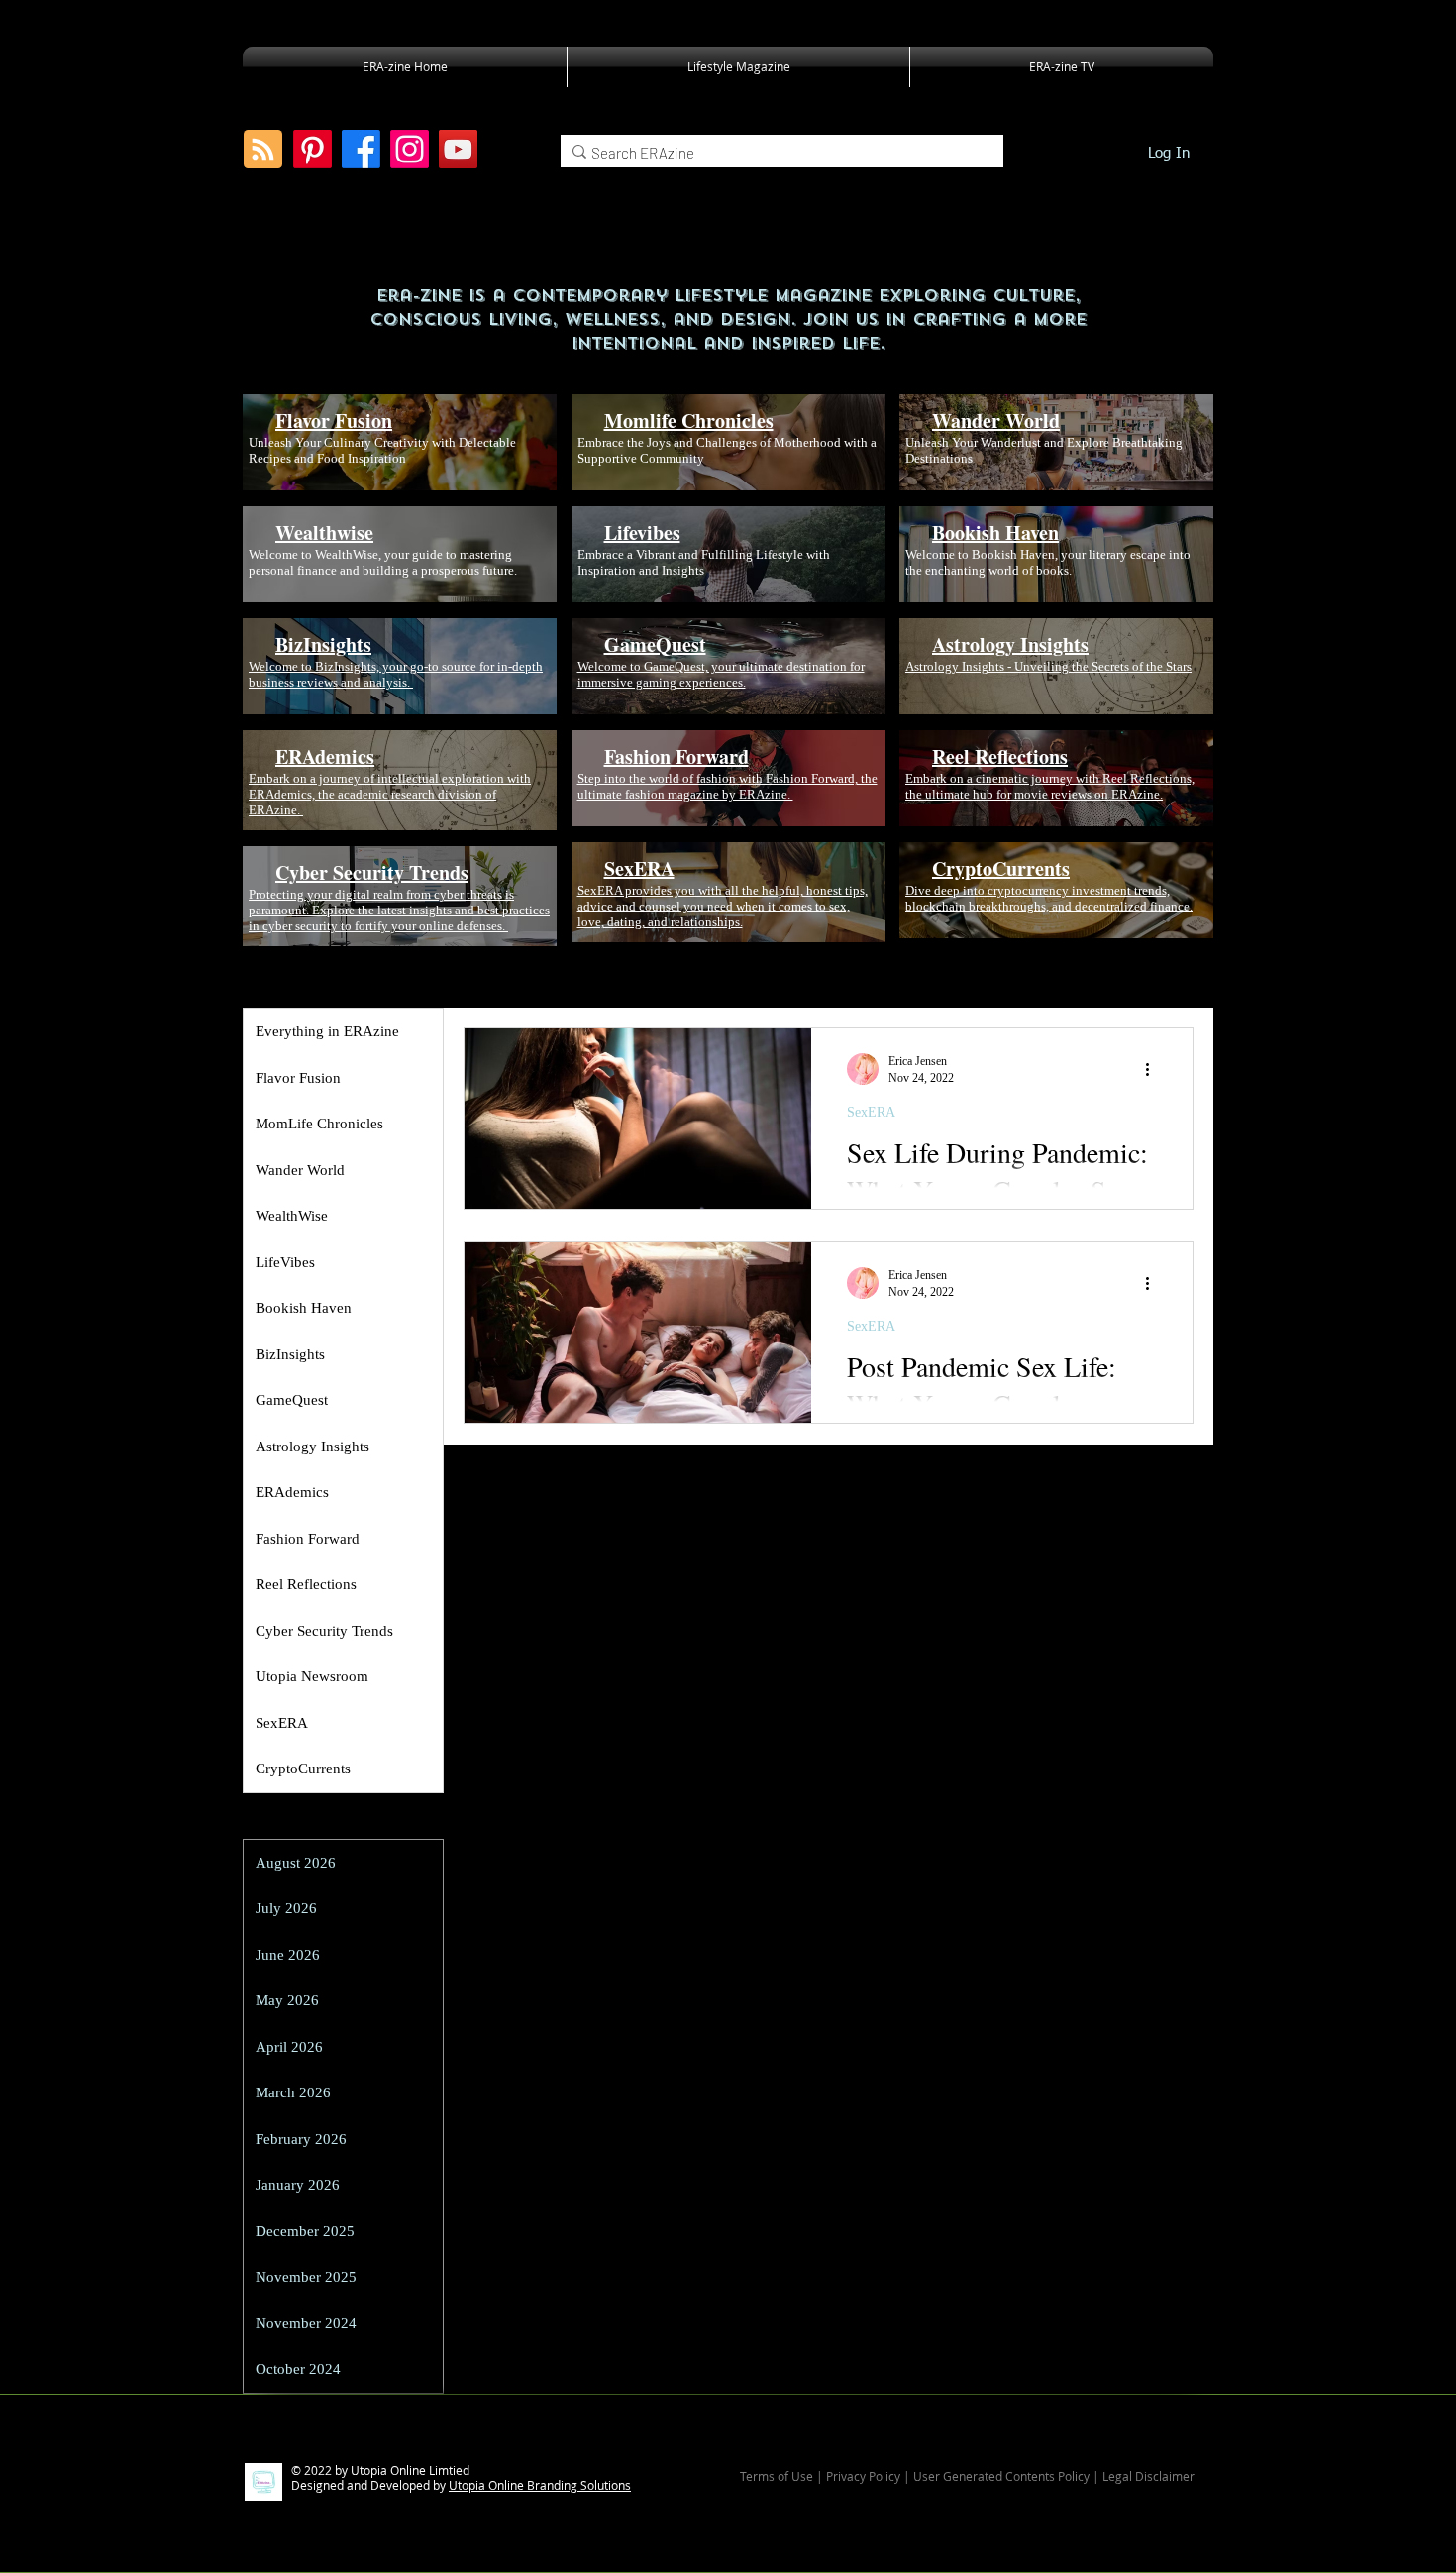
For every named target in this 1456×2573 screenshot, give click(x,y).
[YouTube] (458, 149)
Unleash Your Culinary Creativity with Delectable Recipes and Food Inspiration (382, 450)
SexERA (871, 1112)
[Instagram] (410, 149)
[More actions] (1154, 1069)
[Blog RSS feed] (263, 150)
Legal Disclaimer (1148, 2476)
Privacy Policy (865, 2476)
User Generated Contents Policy (1001, 2476)
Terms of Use (777, 2476)
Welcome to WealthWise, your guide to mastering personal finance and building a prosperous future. (383, 562)
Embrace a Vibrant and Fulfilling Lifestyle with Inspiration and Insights (704, 562)
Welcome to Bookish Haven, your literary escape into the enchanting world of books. (1048, 562)
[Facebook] (361, 149)
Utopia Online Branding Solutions (540, 2485)
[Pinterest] (312, 149)
